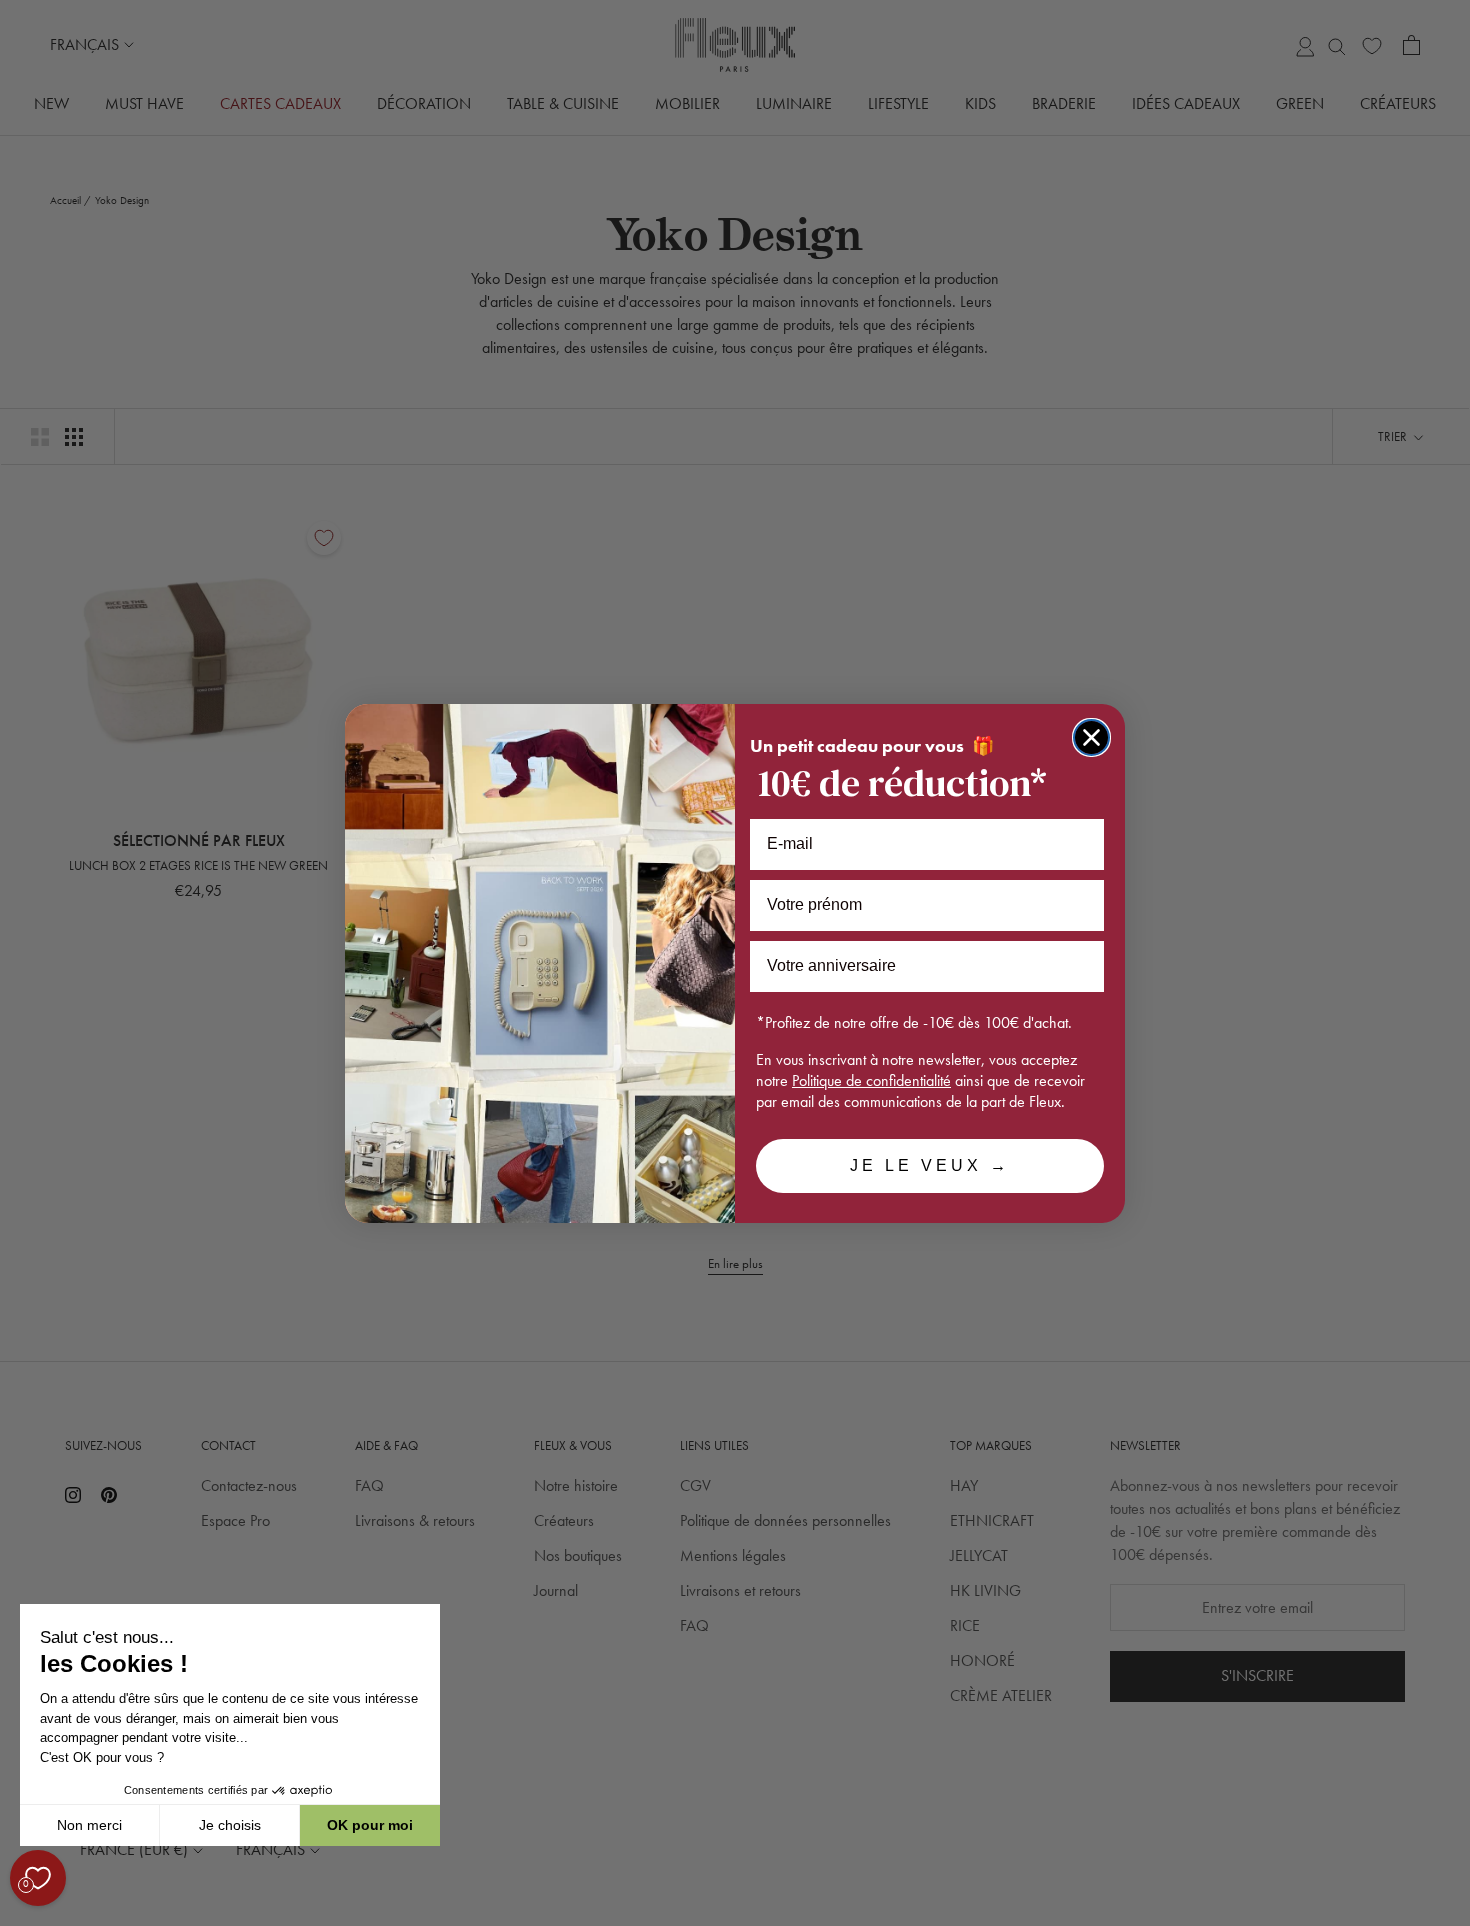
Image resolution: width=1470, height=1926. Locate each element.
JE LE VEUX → (930, 1165)
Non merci (89, 1825)
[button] (19, 1915)
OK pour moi (370, 1825)
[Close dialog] (1091, 737)
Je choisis (230, 1825)
